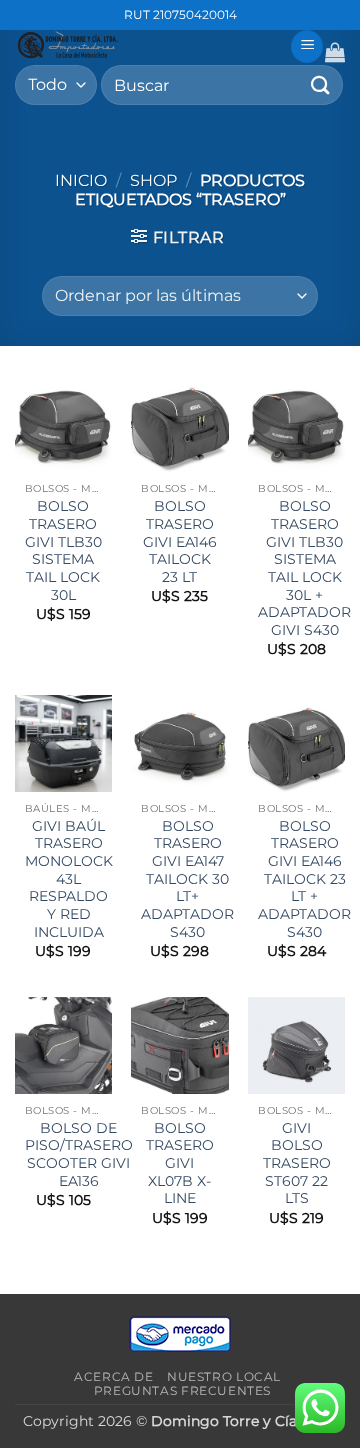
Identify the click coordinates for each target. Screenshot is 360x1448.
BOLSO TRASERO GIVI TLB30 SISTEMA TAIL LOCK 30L (63, 550)
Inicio (81, 180)
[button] (307, 46)
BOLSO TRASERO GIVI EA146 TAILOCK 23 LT (180, 541)
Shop (153, 180)
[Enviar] (321, 84)
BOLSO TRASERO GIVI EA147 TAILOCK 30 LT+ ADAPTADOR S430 (187, 879)
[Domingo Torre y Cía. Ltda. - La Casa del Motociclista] (145, 45)
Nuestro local (224, 1376)
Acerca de (114, 1376)
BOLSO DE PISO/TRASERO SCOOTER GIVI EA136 (79, 1154)
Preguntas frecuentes (182, 1390)
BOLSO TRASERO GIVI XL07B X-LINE (180, 1163)
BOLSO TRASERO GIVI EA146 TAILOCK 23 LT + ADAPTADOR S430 (304, 879)
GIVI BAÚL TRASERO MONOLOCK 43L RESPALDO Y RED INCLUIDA (69, 879)
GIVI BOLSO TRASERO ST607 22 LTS (297, 1163)
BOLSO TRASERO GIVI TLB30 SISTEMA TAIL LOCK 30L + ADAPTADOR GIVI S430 (304, 568)
